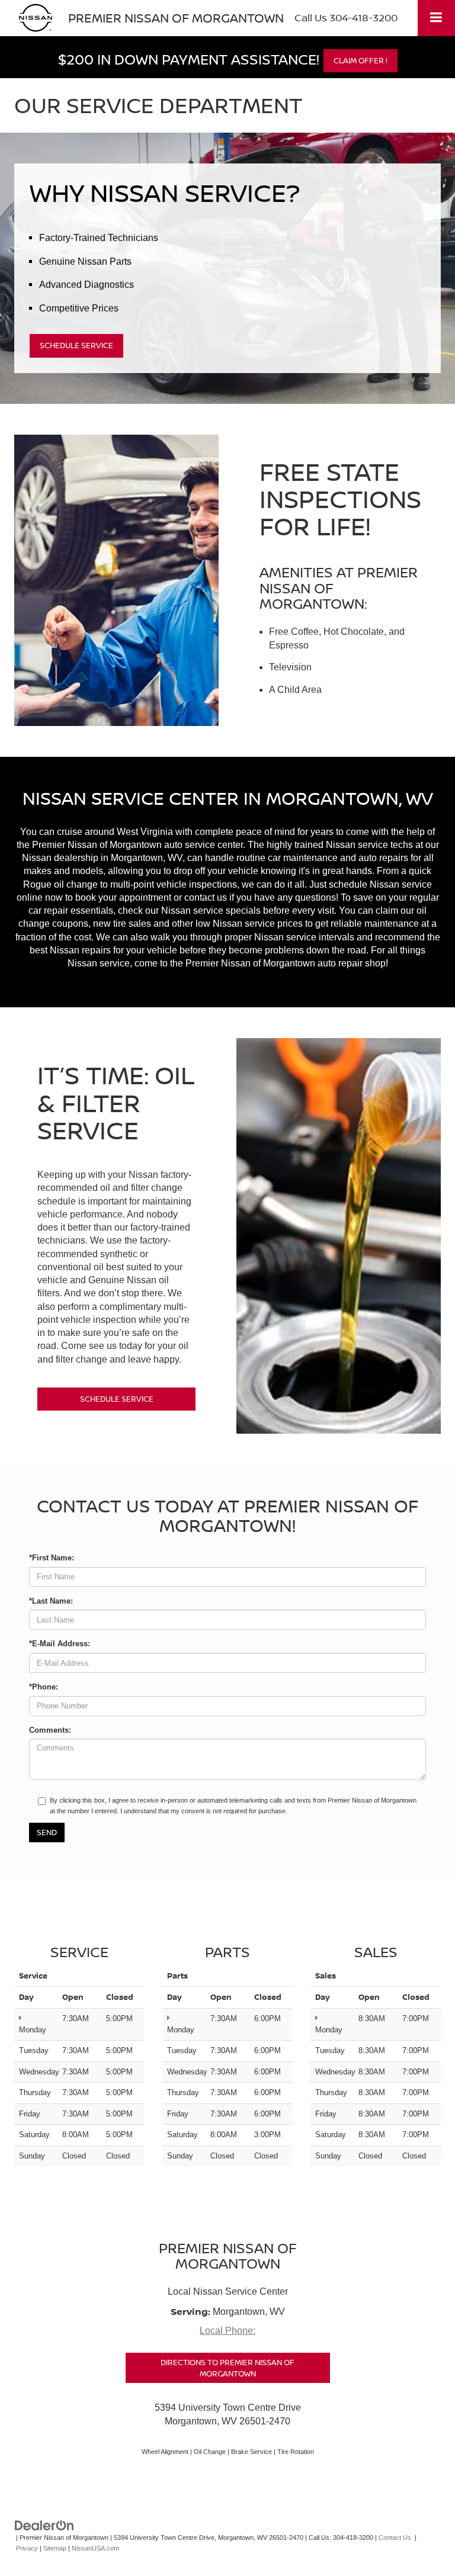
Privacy (27, 2548)
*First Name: (52, 1558)
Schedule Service (76, 345)
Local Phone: (227, 2331)
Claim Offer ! (361, 60)
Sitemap (55, 2548)
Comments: (50, 1730)
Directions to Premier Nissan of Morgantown (227, 2368)
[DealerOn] (44, 2525)
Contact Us (395, 2538)
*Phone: (44, 1687)
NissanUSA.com (95, 2548)
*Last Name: (51, 1601)
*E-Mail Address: (60, 1644)
